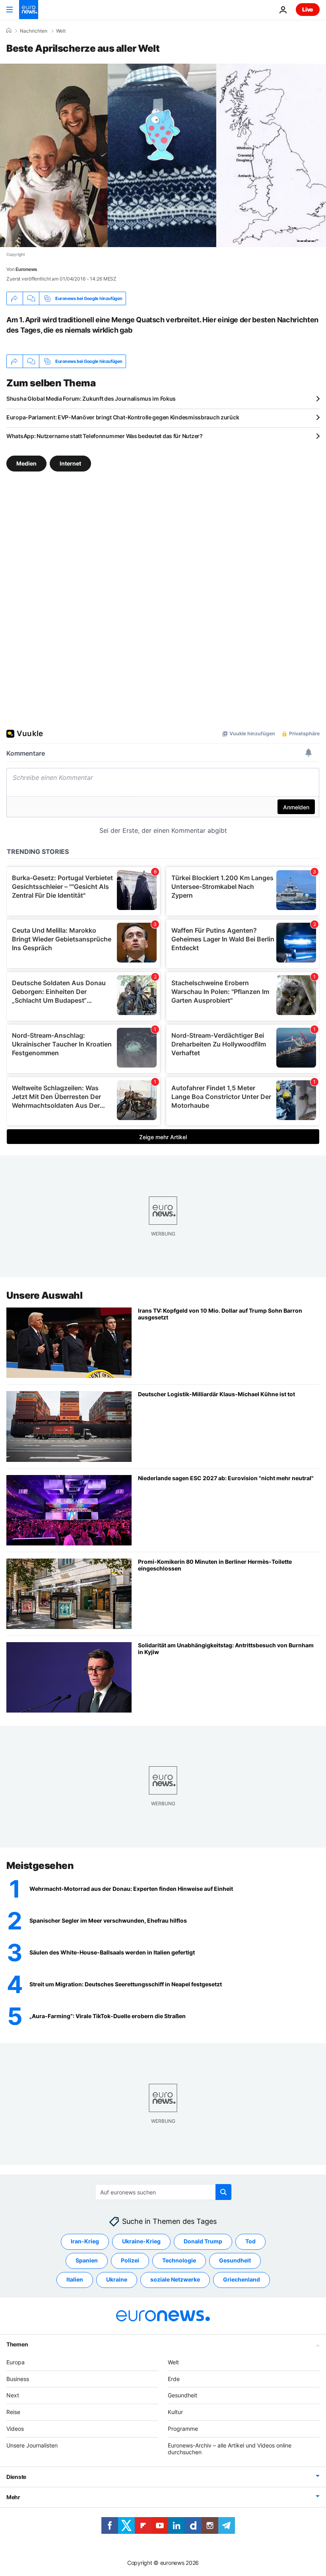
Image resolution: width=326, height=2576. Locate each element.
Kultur (175, 2412)
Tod (250, 2241)
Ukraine (117, 2279)
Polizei (130, 2260)
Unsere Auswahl (44, 1295)
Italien (75, 2279)
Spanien (87, 2260)
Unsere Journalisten (32, 2445)
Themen (17, 2344)
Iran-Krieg (85, 2241)
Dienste (16, 2477)
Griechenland (242, 2279)
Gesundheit (235, 2260)
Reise (13, 2412)
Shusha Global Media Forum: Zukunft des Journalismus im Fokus (91, 398)
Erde (174, 2378)
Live (308, 9)
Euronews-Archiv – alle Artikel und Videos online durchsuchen (230, 2448)
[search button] (223, 2192)
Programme (183, 2429)
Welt (61, 31)
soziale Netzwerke (175, 2279)
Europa (16, 2362)
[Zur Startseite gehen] (29, 10)
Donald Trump (203, 2241)
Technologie (179, 2260)
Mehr (13, 2497)
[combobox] (163, 2192)
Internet (70, 463)
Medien (26, 463)
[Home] (9, 31)
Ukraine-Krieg (141, 2241)
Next (13, 2395)
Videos (15, 2429)
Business (18, 2378)
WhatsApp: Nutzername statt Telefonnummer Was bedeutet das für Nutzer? (105, 436)
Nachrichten (34, 31)
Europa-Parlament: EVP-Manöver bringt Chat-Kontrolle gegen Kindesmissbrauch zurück (123, 417)
